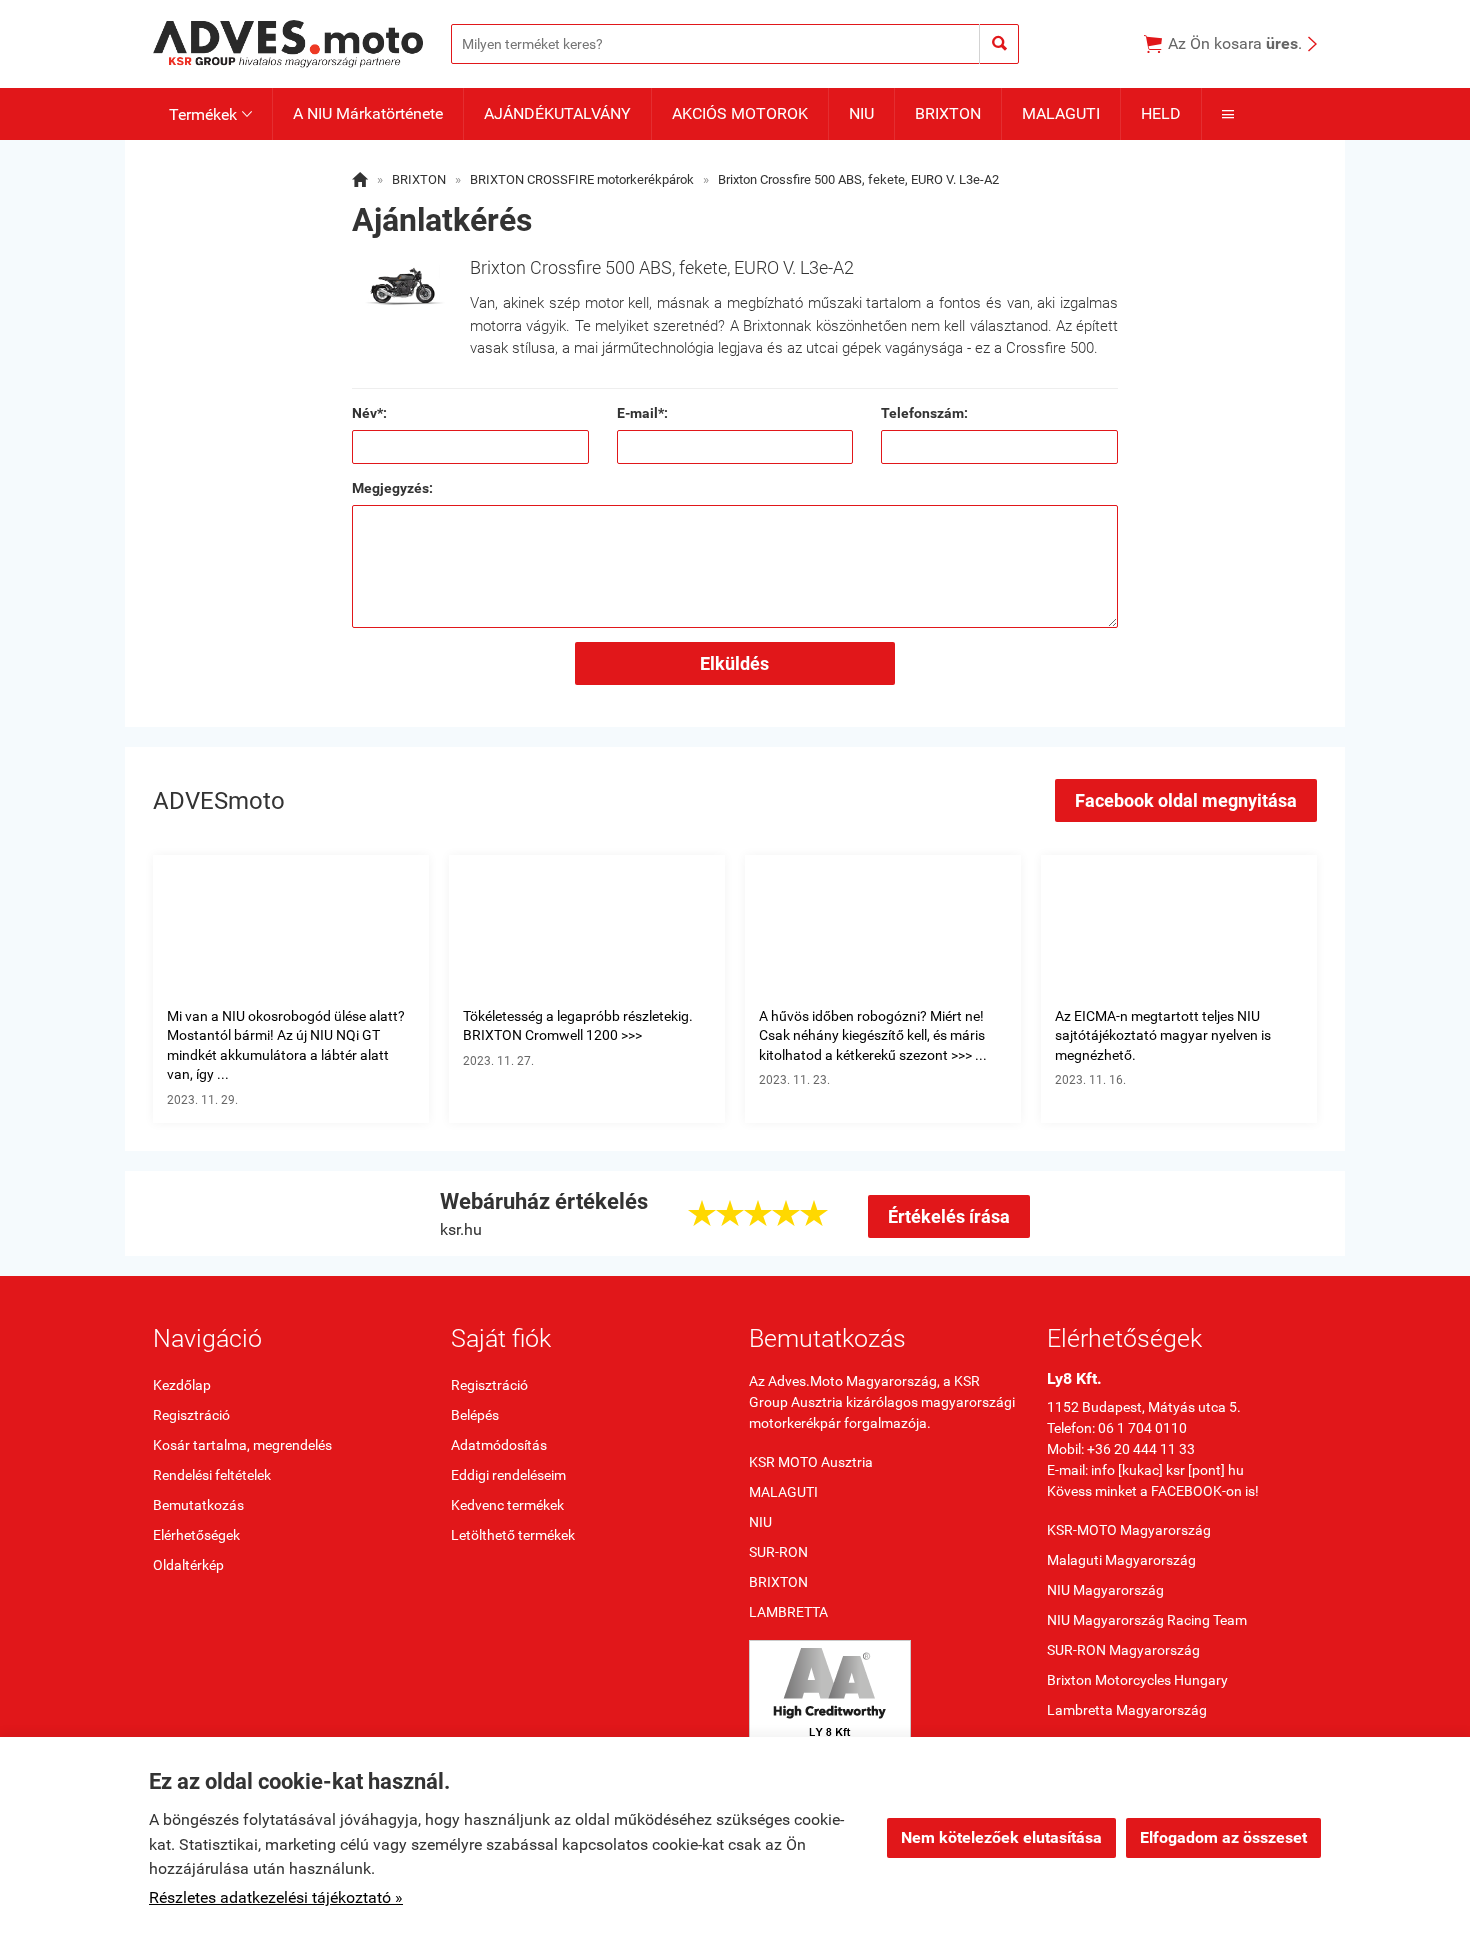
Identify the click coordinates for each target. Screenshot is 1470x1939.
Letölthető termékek (513, 1535)
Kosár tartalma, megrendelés (242, 1445)
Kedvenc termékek (507, 1505)
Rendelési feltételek (212, 1475)
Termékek (210, 114)
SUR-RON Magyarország (1123, 1650)
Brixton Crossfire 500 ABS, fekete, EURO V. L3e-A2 (858, 179)
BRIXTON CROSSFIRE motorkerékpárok (582, 179)
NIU (861, 113)
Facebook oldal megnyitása (1186, 800)
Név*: (369, 413)
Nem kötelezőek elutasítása (1001, 1837)
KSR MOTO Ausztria (811, 1462)
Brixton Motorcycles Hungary (1137, 1680)
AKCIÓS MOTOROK (740, 113)
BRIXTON (948, 113)
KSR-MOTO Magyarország (1129, 1530)
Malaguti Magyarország (1121, 1560)
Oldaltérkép (188, 1565)
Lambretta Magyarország (1127, 1710)
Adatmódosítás (499, 1445)
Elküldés (734, 663)
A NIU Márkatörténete (368, 113)
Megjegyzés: (392, 488)
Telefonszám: (924, 413)
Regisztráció (191, 1415)
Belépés (475, 1415)
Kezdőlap (182, 1385)
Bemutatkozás (198, 1505)
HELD (1161, 113)
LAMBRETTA (788, 1612)
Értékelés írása (949, 1216)
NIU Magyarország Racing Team (1147, 1620)
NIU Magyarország (1105, 1590)
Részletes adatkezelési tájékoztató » (276, 1897)
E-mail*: (642, 413)
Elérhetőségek (196, 1535)
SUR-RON (778, 1552)
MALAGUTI (1061, 113)
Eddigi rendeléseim (508, 1475)
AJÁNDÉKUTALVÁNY (557, 113)
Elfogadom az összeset (1223, 1837)
